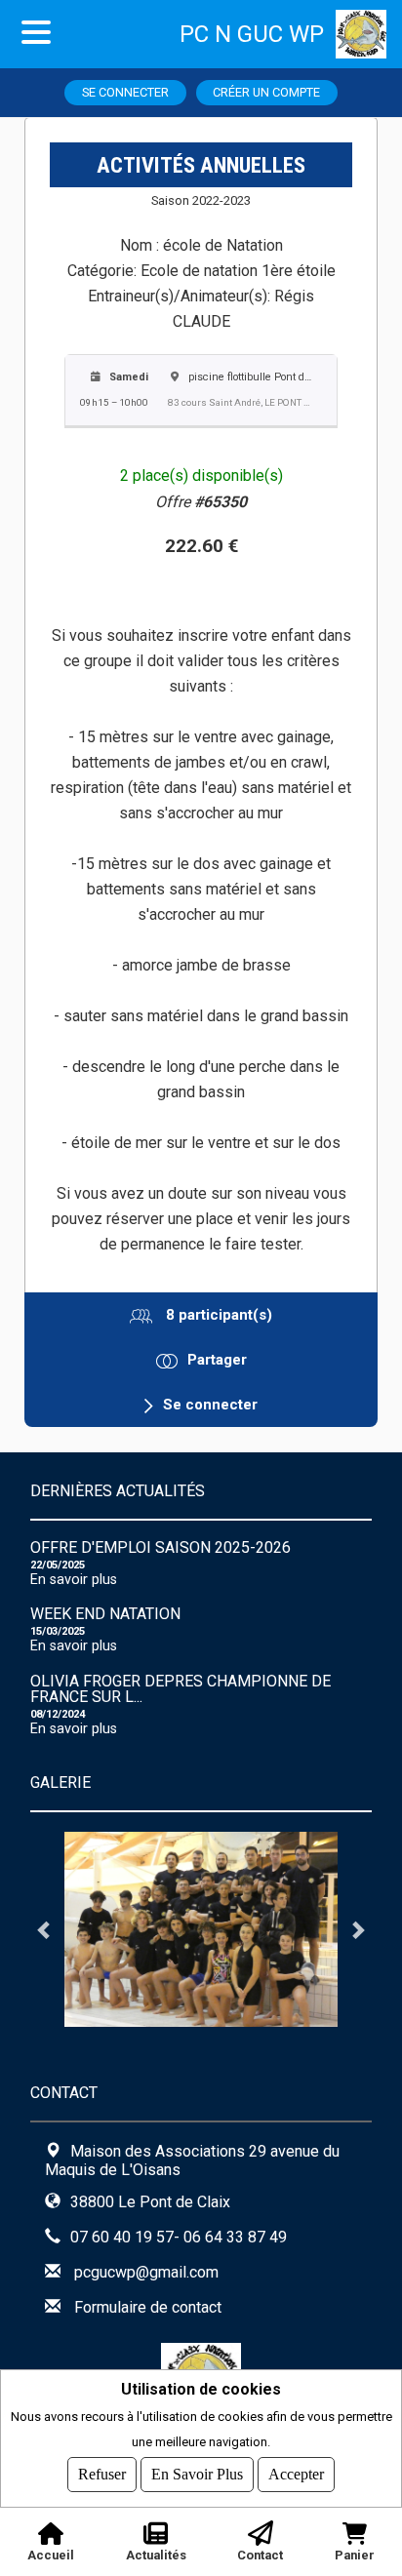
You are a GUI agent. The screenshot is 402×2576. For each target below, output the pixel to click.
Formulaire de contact (148, 2307)
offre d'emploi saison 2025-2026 (161, 1547)
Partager (217, 1360)
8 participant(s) (217, 1315)
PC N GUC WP (252, 34)
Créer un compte (266, 92)
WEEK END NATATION (105, 1614)
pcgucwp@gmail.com (146, 2272)
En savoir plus (74, 1580)
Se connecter (125, 92)
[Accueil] (369, 34)
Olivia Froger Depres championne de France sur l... (181, 1689)
